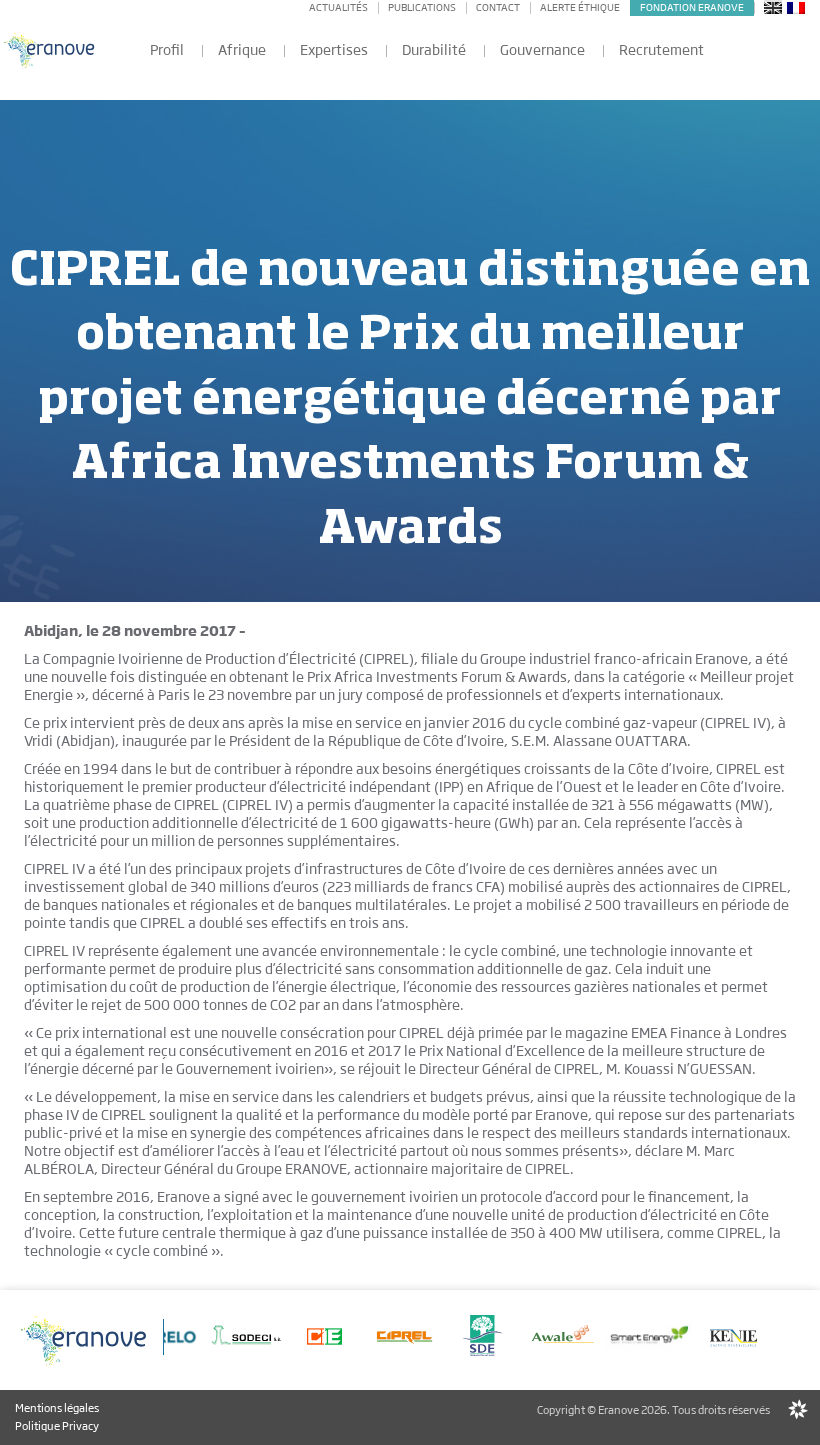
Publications (422, 7)
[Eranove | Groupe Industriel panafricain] (50, 49)
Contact (498, 7)
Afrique (242, 50)
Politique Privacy (57, 1426)
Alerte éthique (580, 7)
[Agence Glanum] (798, 1410)
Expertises (334, 50)
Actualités (338, 7)
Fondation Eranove (692, 7)
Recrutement (661, 50)
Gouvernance (542, 50)
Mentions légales (57, 1408)
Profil (167, 50)
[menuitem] (773, 7)
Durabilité (434, 50)
